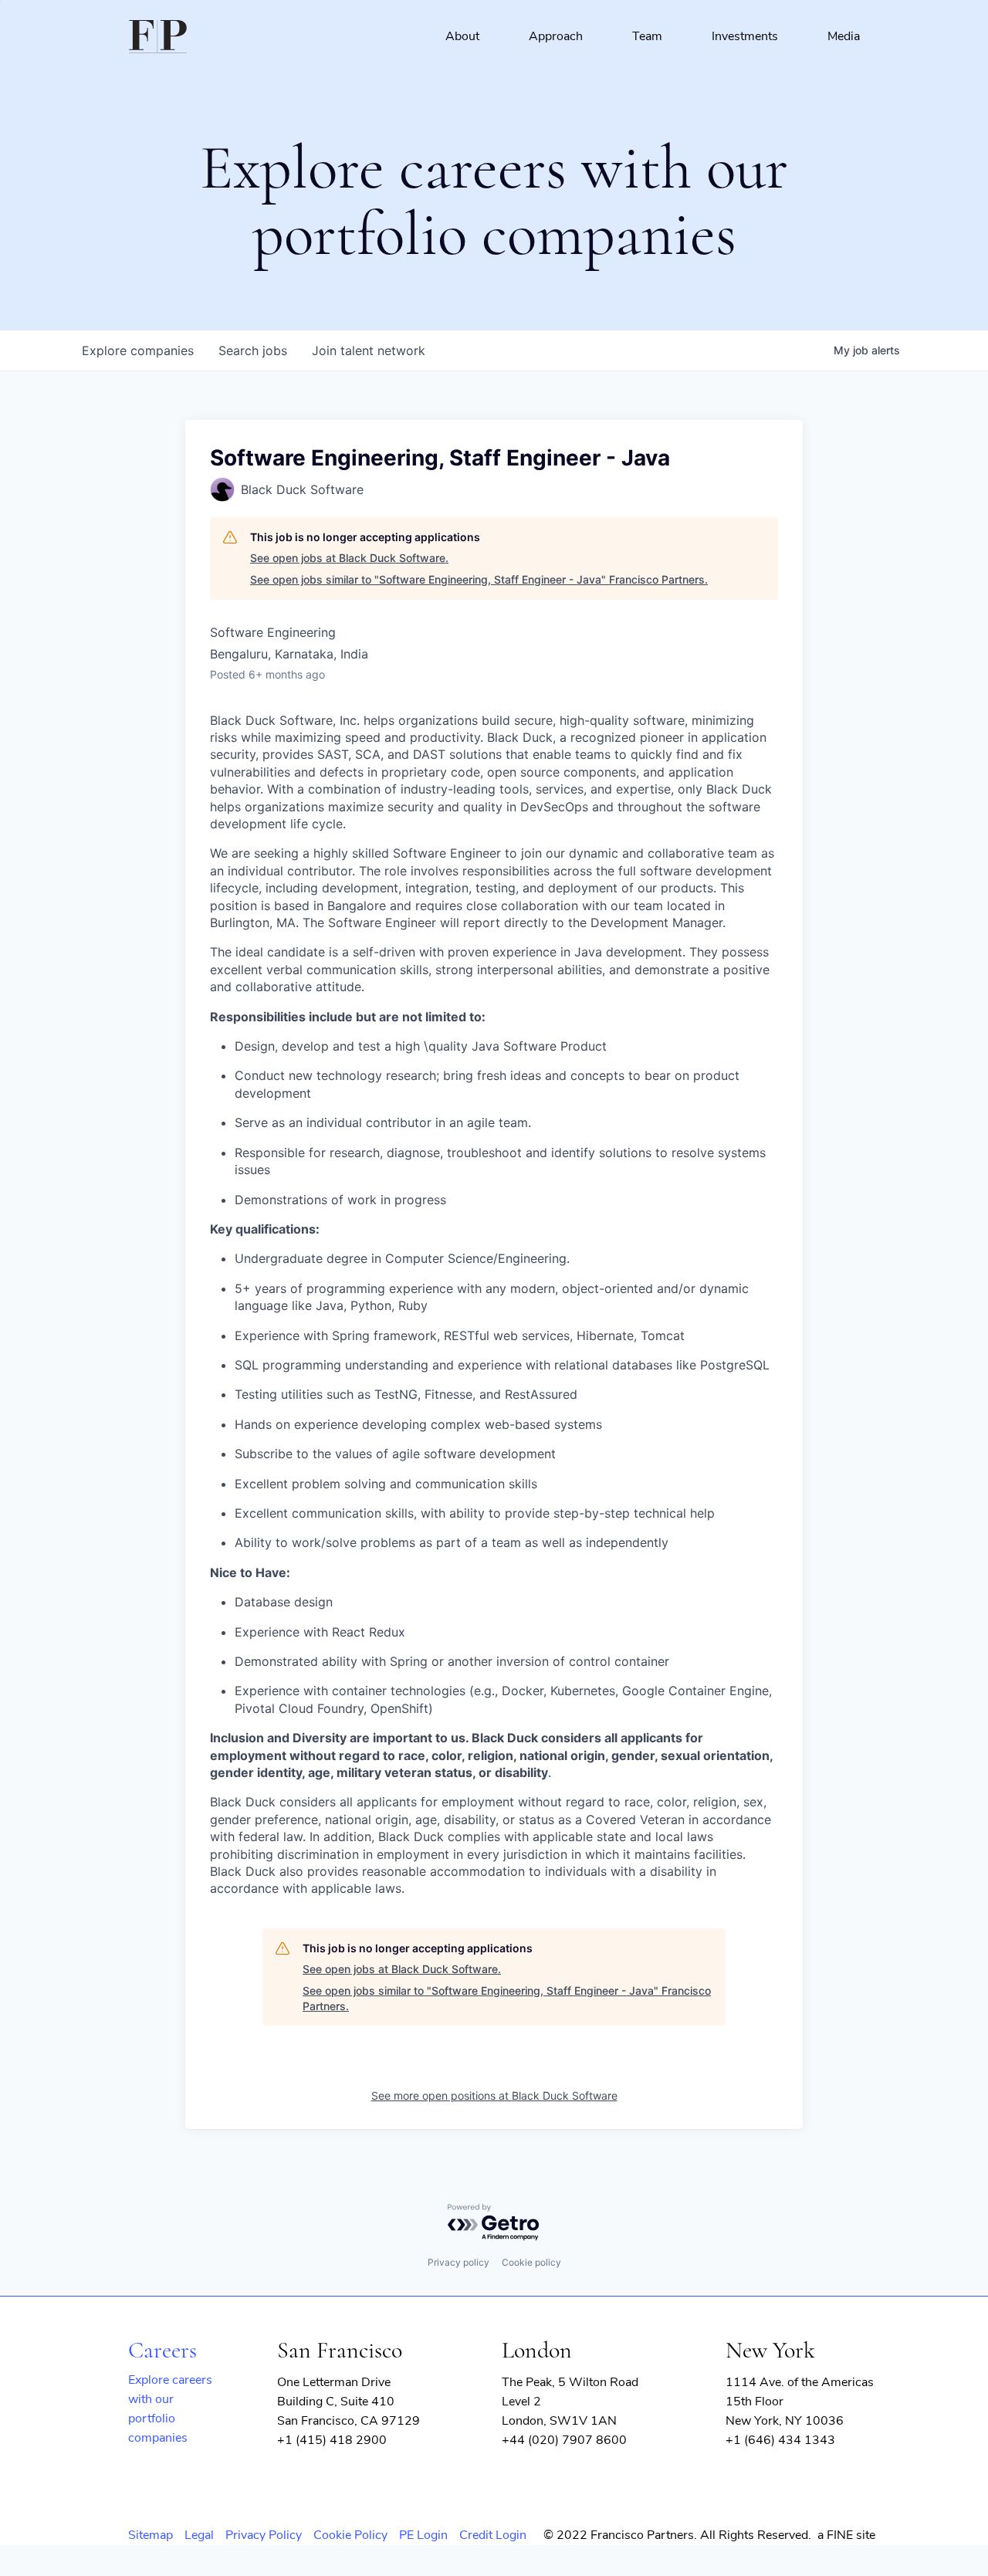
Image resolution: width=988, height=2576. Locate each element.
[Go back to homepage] (158, 37)
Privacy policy (458, 2262)
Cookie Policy (350, 2535)
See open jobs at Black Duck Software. (349, 558)
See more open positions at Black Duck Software (494, 2095)
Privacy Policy (264, 2535)
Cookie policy (531, 2262)
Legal (199, 2535)
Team (647, 36)
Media (844, 36)
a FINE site (846, 2535)
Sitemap (151, 2535)
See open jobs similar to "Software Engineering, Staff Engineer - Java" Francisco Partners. (479, 579)
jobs (253, 350)
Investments (745, 36)
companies (138, 350)
